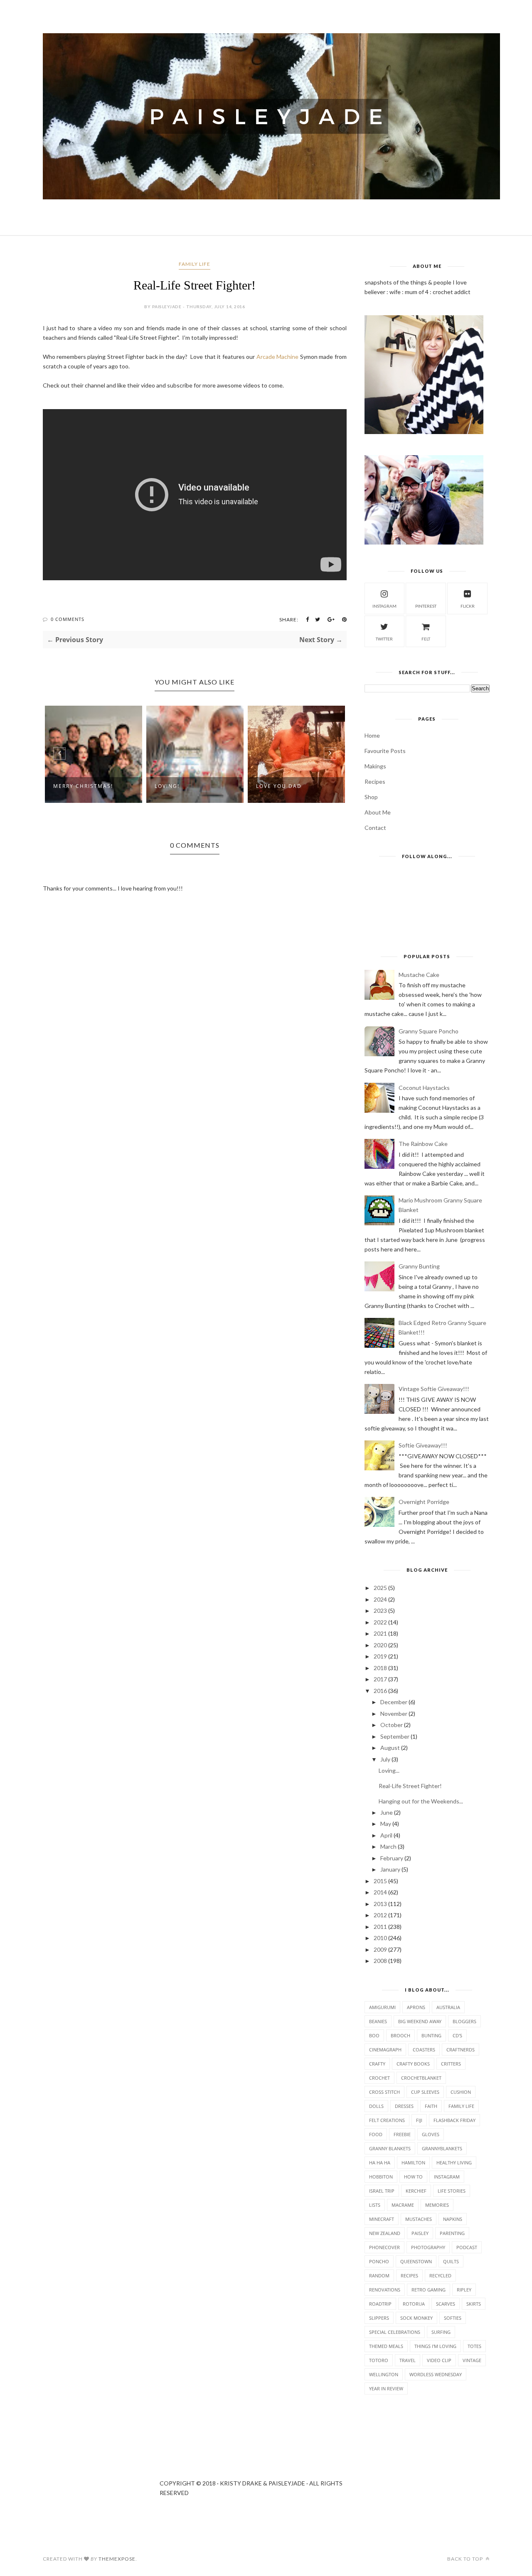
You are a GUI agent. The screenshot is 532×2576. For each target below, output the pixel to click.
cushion (461, 2092)
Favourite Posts (385, 751)
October (392, 1725)
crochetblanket (421, 2078)
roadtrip (380, 2304)
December (394, 1702)
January (390, 1869)
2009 (380, 1949)
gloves (431, 2134)
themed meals (386, 2346)
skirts (474, 2304)
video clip (439, 2360)
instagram (384, 606)
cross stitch (384, 2092)
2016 (380, 1691)
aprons (416, 2007)
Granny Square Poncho (429, 1031)
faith (431, 2106)
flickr (468, 606)
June (387, 1812)
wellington (384, 2374)
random (379, 2275)
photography (428, 2247)
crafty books (413, 2064)
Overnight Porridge (424, 1502)
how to (413, 2177)
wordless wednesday (436, 2374)
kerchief (416, 2191)
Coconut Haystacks (424, 1088)
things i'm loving (435, 2346)
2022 (380, 1622)
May (386, 1824)
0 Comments (68, 619)
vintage (472, 2360)
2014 (380, 1892)
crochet (379, 2078)
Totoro (379, 2360)
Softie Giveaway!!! (423, 1445)
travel (408, 2360)
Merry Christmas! (83, 786)
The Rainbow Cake (423, 1144)
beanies (378, 2021)
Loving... (389, 1770)
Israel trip (382, 2191)
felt (426, 639)
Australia (448, 2007)
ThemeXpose (117, 2559)
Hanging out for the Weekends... (421, 1801)
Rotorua (414, 2304)
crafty (377, 2064)
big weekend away (420, 2021)
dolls (376, 2106)
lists (375, 2205)
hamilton (413, 2163)
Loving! (167, 786)
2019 (380, 1656)
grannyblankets (442, 2148)
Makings (375, 766)
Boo (374, 2035)
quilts (451, 2261)
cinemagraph (385, 2050)
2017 (380, 1679)
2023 (380, 1611)
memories (437, 2205)
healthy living (454, 2163)
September (395, 1736)
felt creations (387, 2120)
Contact (375, 828)
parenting (452, 2233)
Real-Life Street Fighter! (410, 1786)
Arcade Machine (277, 357)
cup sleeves (425, 2092)
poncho (379, 2261)
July (385, 1759)
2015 (380, 1881)
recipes (409, 2275)
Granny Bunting (419, 1266)
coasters (424, 2050)
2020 (380, 1645)
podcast (467, 2247)
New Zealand (385, 2233)
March (388, 1846)
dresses (404, 2106)
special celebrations (395, 2332)
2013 (380, 1904)
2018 (380, 1668)
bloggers (464, 2021)
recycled (440, 2275)
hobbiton (381, 2177)
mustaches (419, 2219)
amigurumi (382, 2007)
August (390, 1748)
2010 (380, 1938)
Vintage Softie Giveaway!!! (434, 1389)
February (392, 1858)
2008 (380, 1961)
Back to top (466, 2559)
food (376, 2134)
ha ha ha (380, 2163)
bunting (431, 2035)
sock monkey (416, 2318)
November (394, 1714)
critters (451, 2064)
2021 (380, 1633)
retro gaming (429, 2290)
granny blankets (390, 2148)
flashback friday (454, 2120)
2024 (380, 1599)
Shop (371, 797)
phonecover (384, 2247)
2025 (380, 1588)
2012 (380, 1915)
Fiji (419, 2120)
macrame (403, 2205)
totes (474, 2346)
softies (453, 2318)
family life (195, 264)
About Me (378, 812)
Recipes (375, 781)
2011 (380, 1927)
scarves (446, 2304)
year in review (386, 2388)
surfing (441, 2332)
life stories (452, 2191)
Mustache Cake (419, 975)
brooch (400, 2035)
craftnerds (461, 2050)
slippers (379, 2318)
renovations (385, 2290)
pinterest (426, 606)
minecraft (382, 2219)
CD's (457, 2035)
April (386, 1835)
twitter (384, 639)
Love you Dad (279, 786)
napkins (453, 2219)
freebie (402, 2134)
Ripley (464, 2290)
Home (372, 735)
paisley (420, 2233)
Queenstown (416, 2261)
